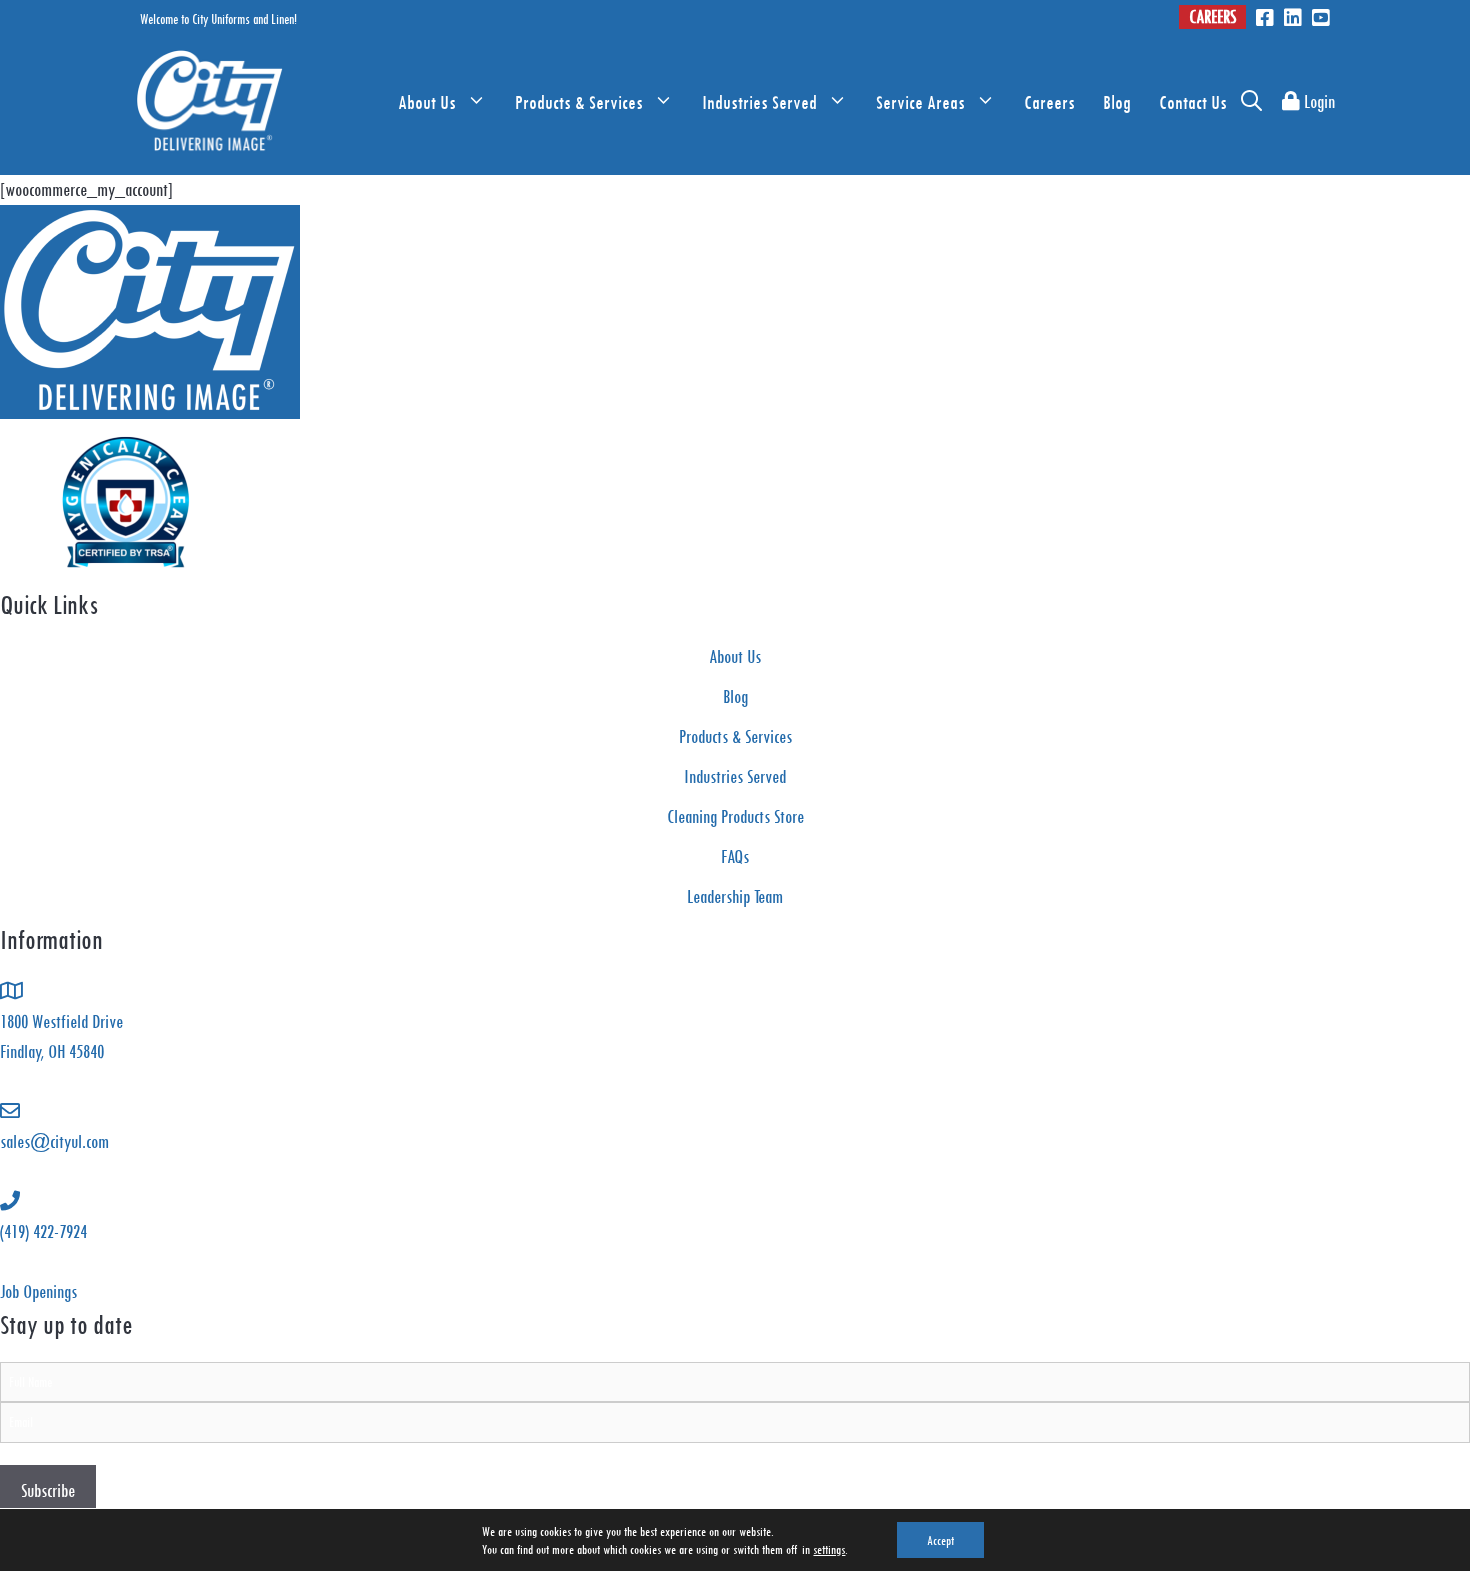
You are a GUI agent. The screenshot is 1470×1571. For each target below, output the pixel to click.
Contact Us (1193, 102)
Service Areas (920, 102)
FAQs (735, 856)
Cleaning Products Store (735, 816)
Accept (940, 1540)
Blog (1117, 102)
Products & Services (579, 102)
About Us (427, 102)
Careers (1212, 16)
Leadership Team (735, 896)
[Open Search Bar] (1251, 102)
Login (1317, 101)
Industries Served (759, 102)
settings (829, 1549)
